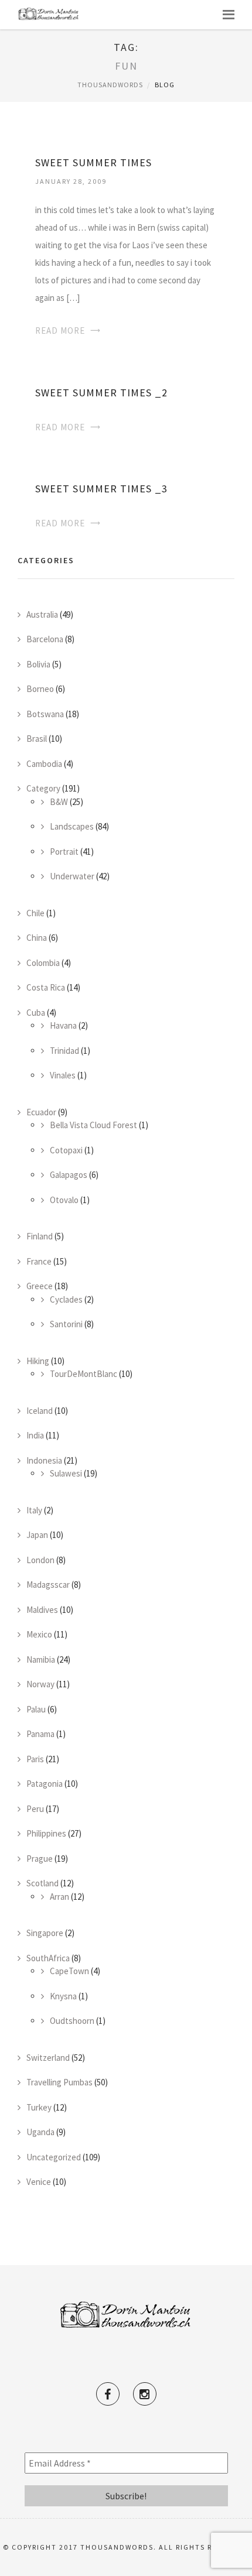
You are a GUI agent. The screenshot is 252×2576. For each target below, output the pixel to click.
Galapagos (69, 1175)
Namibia (41, 1659)
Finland (40, 1236)
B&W (59, 802)
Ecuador (41, 1112)
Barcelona (45, 639)
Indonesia (44, 1460)
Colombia (43, 963)
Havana (63, 1025)
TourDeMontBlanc (84, 1374)
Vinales (63, 1075)
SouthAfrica (48, 1958)
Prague (40, 1859)
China (37, 938)
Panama (40, 1734)
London (40, 1560)
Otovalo (64, 1200)
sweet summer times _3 (101, 489)
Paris (35, 1759)
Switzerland (48, 2058)
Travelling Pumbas (59, 2082)
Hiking (38, 1361)
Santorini (66, 1324)
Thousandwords (110, 85)
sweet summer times (93, 162)
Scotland (42, 1883)
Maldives (42, 1610)
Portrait (64, 852)
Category (43, 788)
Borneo (40, 689)
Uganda (40, 2132)
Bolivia (38, 664)
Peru (35, 1809)
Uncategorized (54, 2157)
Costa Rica (46, 987)
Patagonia (45, 1784)
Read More (60, 330)
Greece (40, 1286)
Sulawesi (66, 1473)
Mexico (39, 1634)
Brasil (37, 739)
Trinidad (64, 1051)
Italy (34, 1510)
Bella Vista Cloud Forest (93, 1125)
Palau (36, 1709)
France (39, 1261)
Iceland (40, 1411)
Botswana (45, 714)
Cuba (36, 1013)
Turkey (39, 2107)
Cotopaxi (66, 1150)
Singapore (45, 1933)
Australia (42, 614)
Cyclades (66, 1299)
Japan (37, 1535)
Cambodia (44, 764)
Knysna (63, 1996)
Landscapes (72, 826)
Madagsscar (48, 1585)
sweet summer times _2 (101, 393)
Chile (35, 913)
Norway (40, 1684)
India (35, 1435)
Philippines (46, 1833)
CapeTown (69, 1971)
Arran (59, 1897)
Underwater (72, 876)
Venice (39, 2182)
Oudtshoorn (72, 2021)
